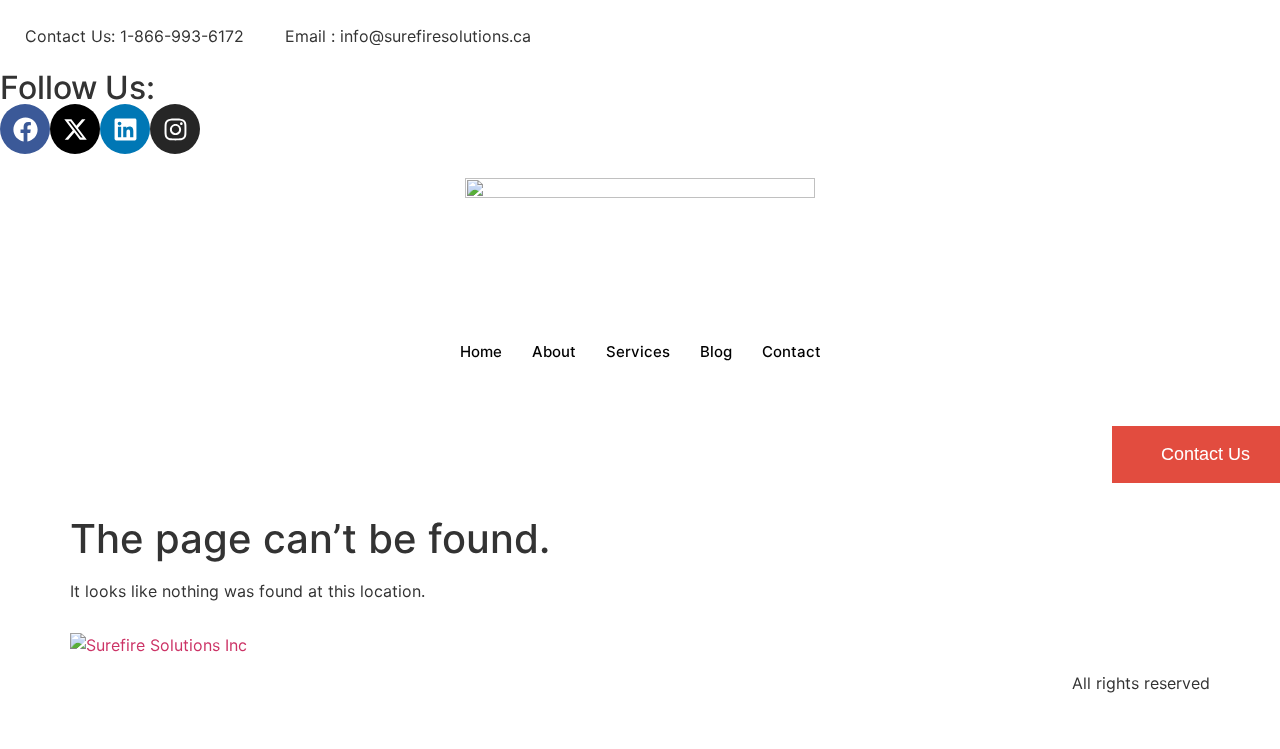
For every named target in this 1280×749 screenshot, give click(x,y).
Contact (791, 351)
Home (481, 351)
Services (638, 351)
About (554, 351)
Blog (716, 351)
